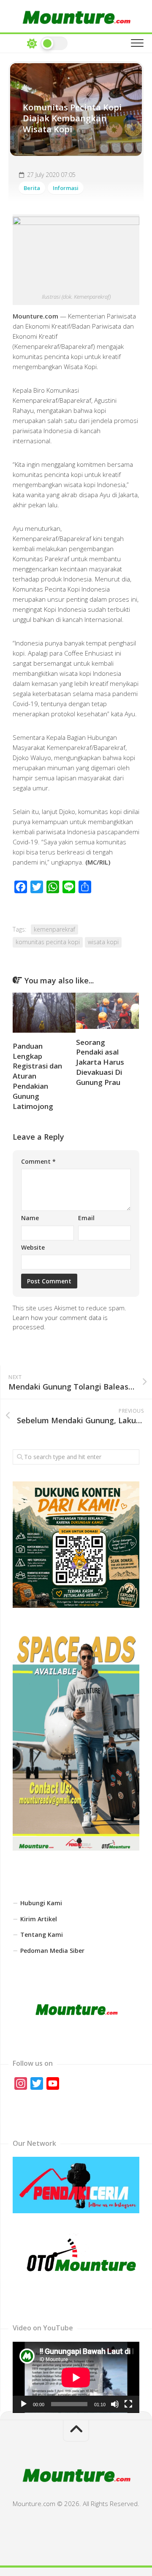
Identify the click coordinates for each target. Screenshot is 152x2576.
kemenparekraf (54, 929)
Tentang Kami (42, 1935)
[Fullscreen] (128, 2404)
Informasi (66, 188)
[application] (76, 2377)
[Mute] (115, 2404)
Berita (32, 188)
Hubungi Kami (41, 1903)
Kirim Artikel (39, 1919)
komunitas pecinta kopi (48, 942)
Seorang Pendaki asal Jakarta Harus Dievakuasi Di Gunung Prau (100, 1062)
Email (86, 1218)
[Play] (24, 2404)
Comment (38, 1161)
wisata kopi (103, 942)
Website (33, 1247)
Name (30, 1218)
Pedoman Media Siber (52, 1951)
